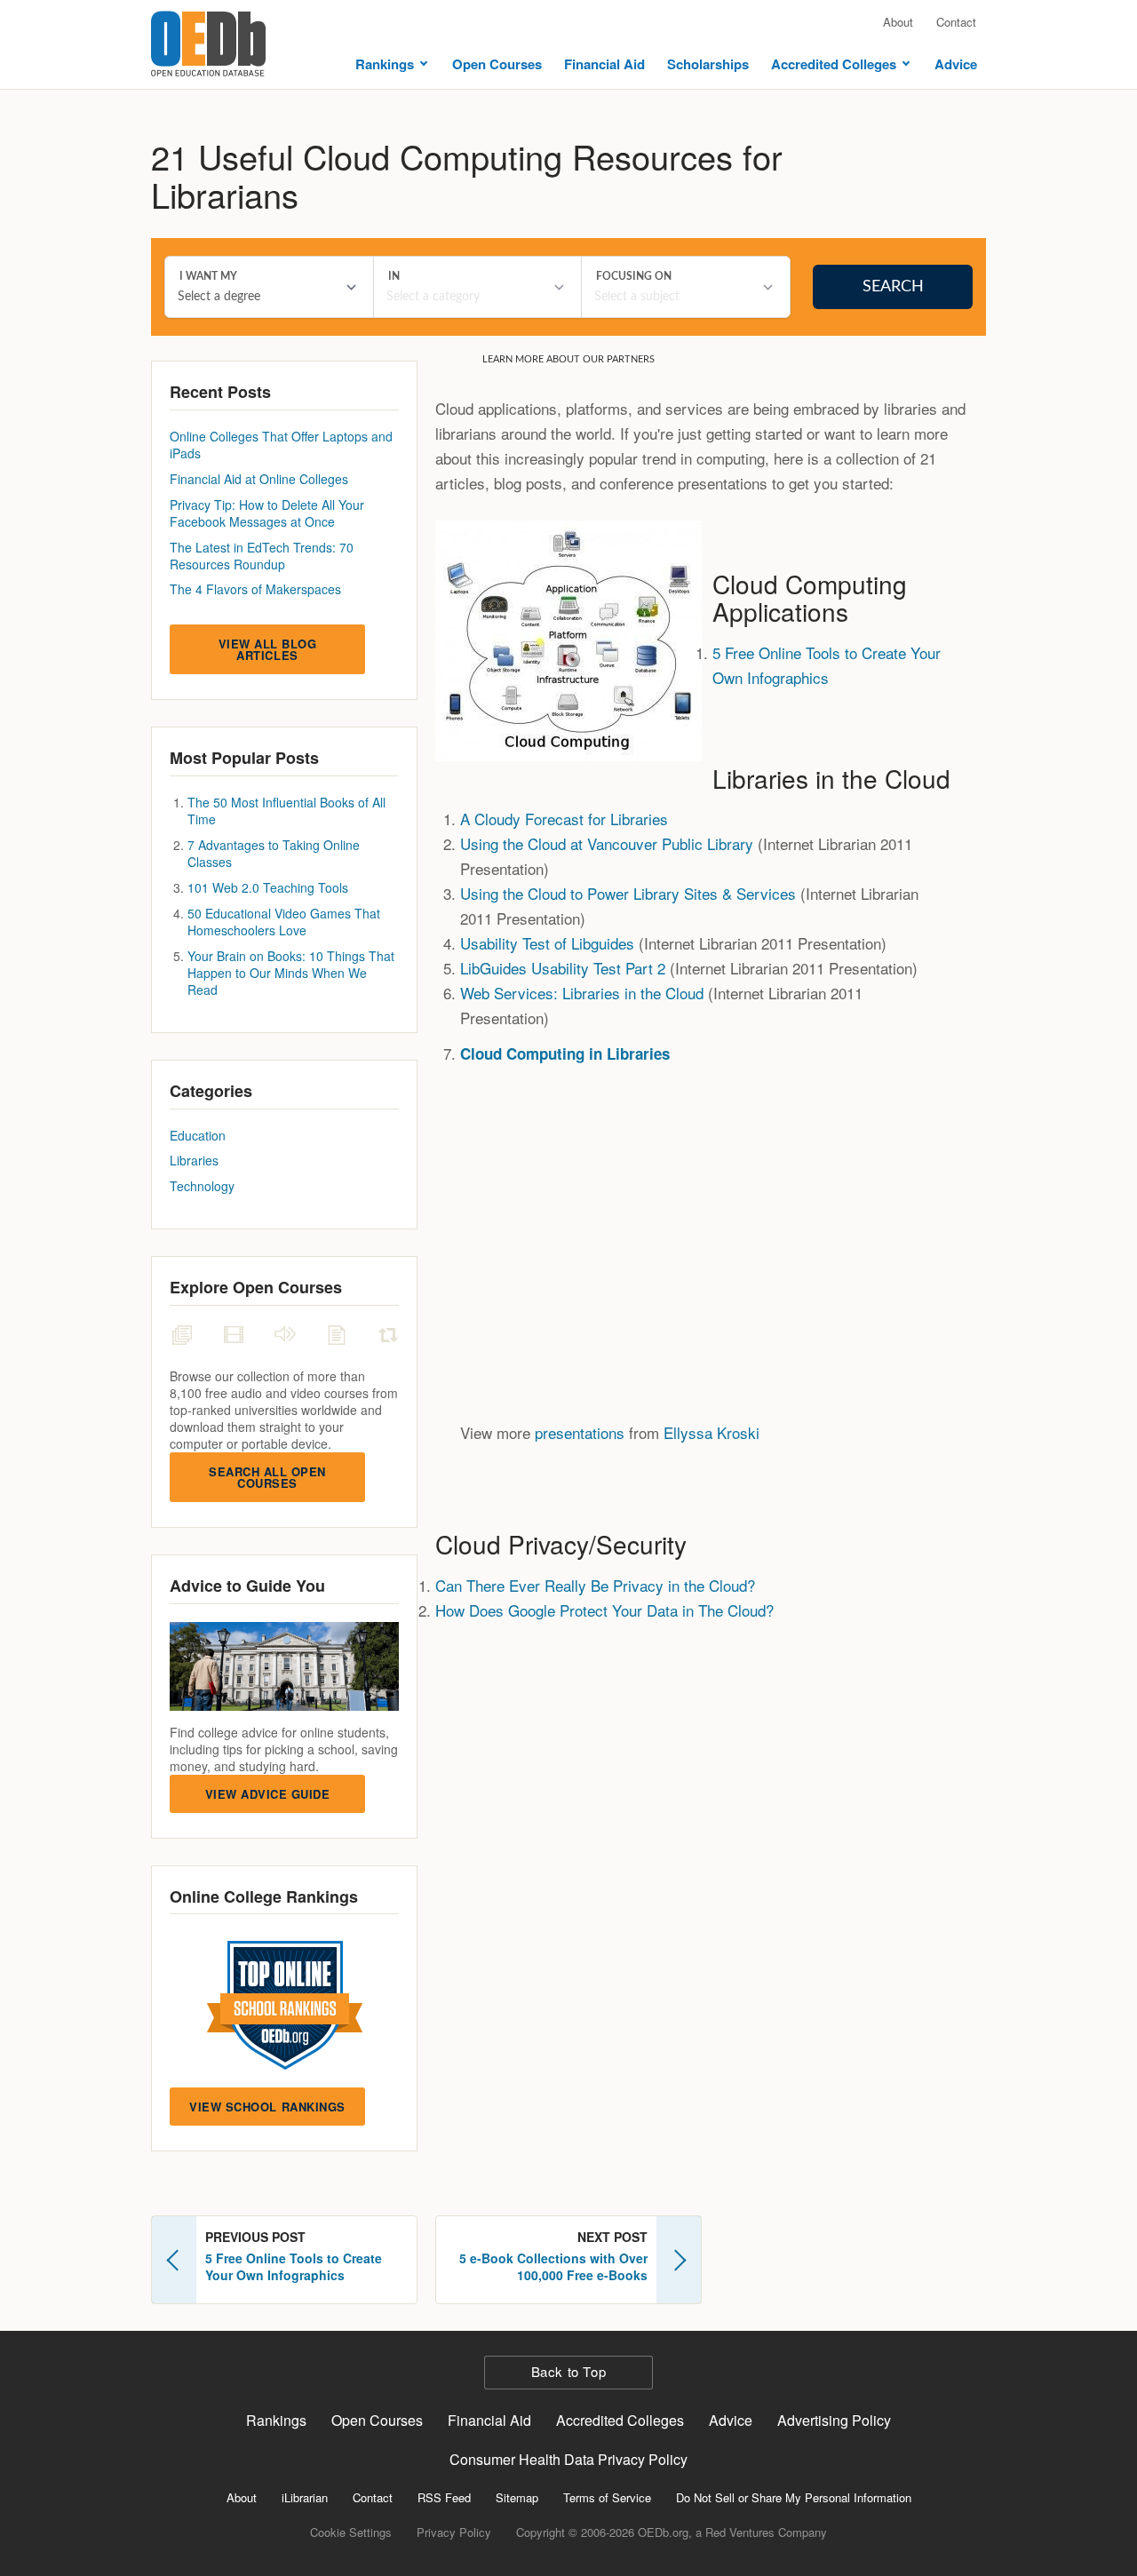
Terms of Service (607, 2497)
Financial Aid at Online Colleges (259, 479)
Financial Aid (604, 64)
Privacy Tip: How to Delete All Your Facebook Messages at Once (267, 513)
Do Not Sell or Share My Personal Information (794, 2497)
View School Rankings (267, 2107)
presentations (580, 1432)
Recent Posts (220, 392)
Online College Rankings (264, 1896)
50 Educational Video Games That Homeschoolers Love (284, 922)
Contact (956, 22)
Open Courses (497, 64)
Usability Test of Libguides (547, 943)
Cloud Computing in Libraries (565, 1053)
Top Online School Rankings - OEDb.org (285, 2005)
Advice (956, 64)
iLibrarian (305, 2497)
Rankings (385, 64)
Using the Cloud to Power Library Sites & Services (628, 893)
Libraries (194, 1160)
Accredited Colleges (834, 64)
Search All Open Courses (267, 1477)
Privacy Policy (454, 2532)
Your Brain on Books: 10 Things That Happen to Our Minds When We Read (291, 973)
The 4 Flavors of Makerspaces (255, 589)
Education (198, 1135)
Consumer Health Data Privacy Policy (568, 2459)
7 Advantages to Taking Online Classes (274, 853)
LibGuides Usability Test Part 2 (563, 968)
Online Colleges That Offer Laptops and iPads (281, 445)
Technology (202, 1186)
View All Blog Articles (268, 649)
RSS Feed (444, 2497)
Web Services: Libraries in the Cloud (582, 993)
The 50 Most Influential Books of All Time (286, 811)
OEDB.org (208, 44)
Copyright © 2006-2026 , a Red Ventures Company (672, 2532)
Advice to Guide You (247, 1586)
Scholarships (708, 64)
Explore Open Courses (256, 1287)
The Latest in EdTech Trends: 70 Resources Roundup (262, 556)
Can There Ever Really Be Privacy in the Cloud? (595, 1585)
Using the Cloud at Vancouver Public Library (607, 843)
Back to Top (569, 2371)
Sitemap (517, 2497)
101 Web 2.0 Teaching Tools (268, 887)
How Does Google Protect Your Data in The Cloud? (604, 1610)
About (898, 22)
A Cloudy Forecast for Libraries (564, 819)
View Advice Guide (268, 1794)
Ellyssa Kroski (712, 1432)
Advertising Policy (834, 2420)
